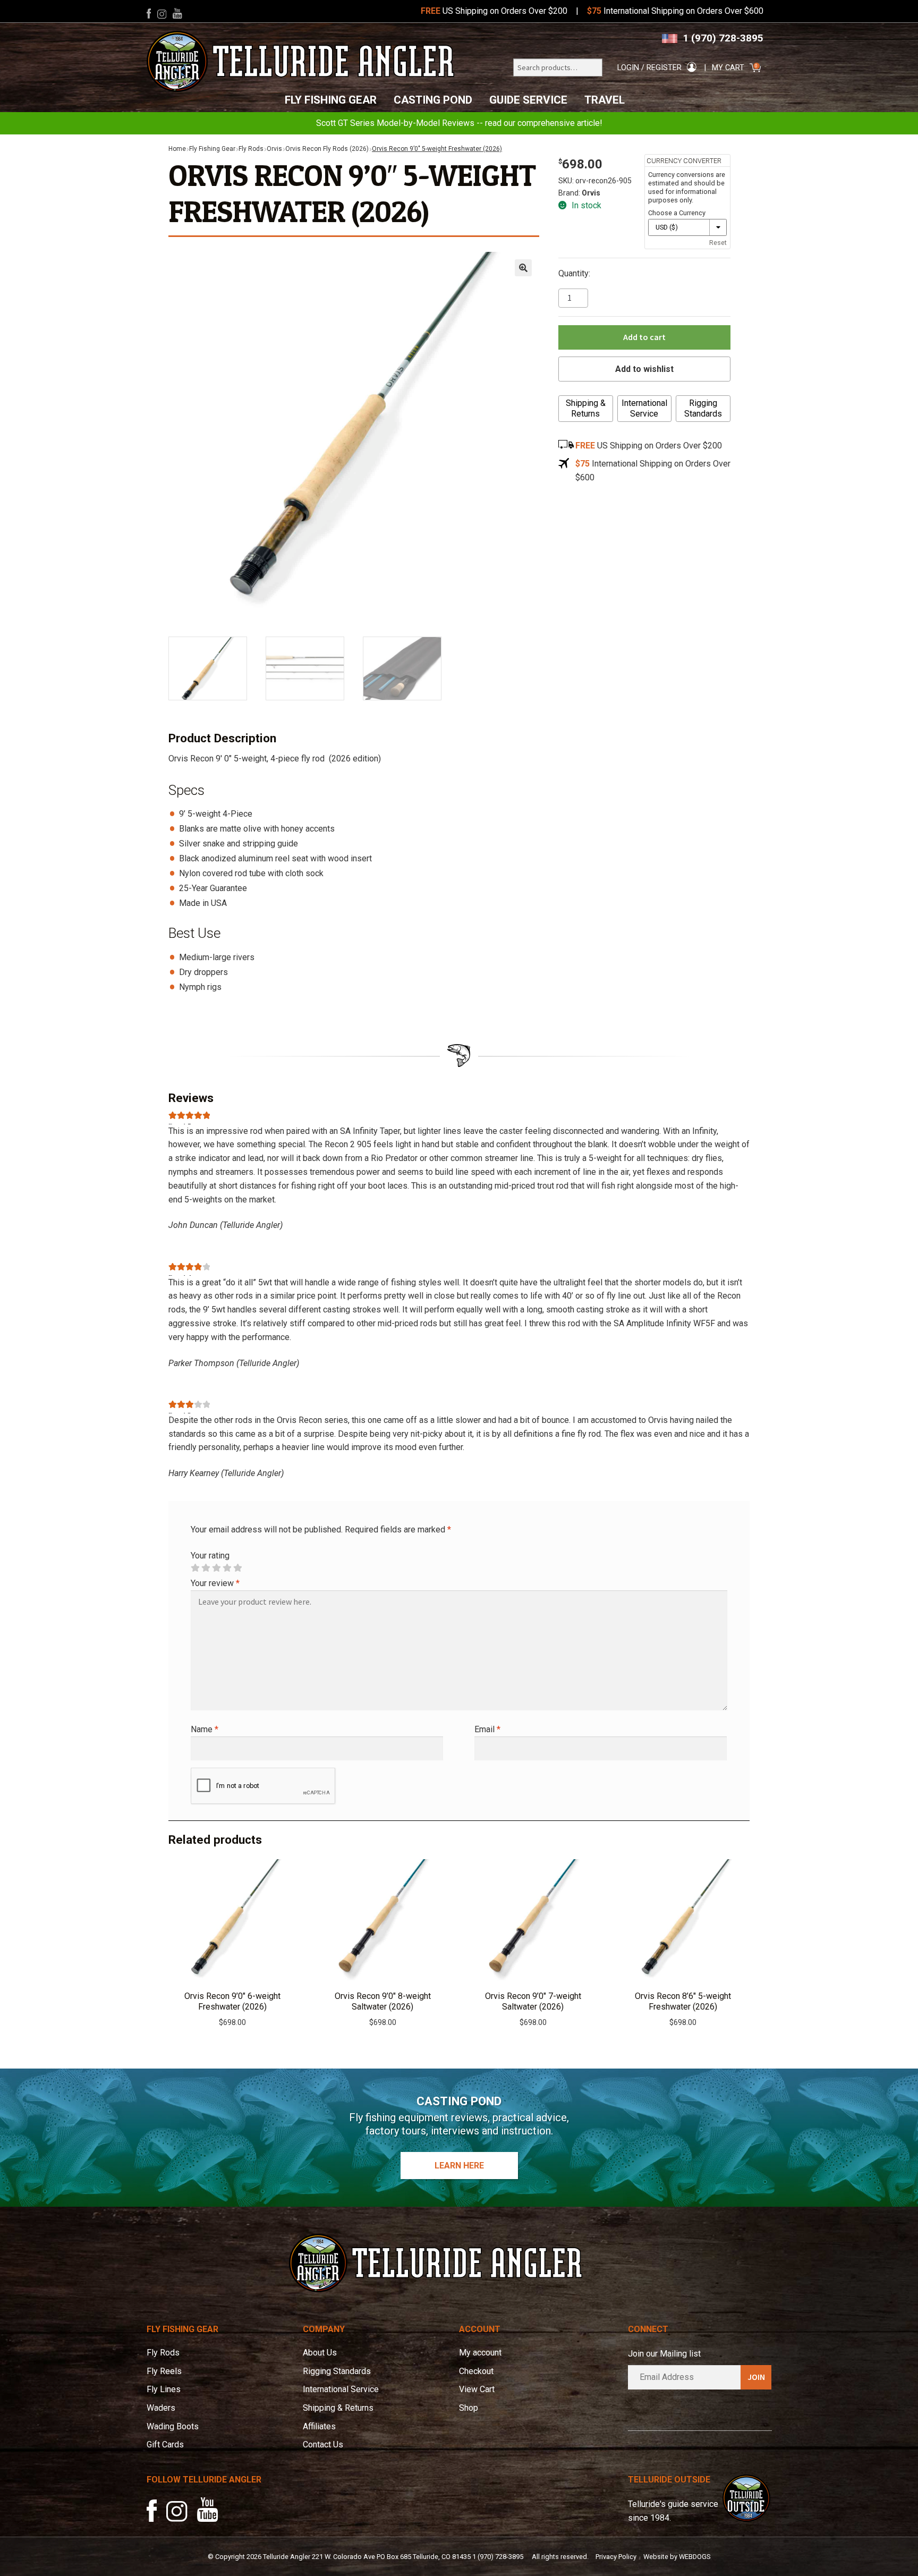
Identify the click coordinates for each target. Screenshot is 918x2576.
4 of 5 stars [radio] (227, 1568)
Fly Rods (251, 149)
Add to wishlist (644, 369)
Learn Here (459, 2166)
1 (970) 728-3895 (723, 38)
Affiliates (319, 2426)
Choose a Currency (677, 213)
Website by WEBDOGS (677, 2557)
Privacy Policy (616, 2557)
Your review (215, 1583)
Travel (605, 100)
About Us (320, 2353)
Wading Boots (173, 2426)
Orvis (274, 149)
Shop (469, 2408)
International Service (644, 408)
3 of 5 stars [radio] (216, 1568)
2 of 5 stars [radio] (206, 1568)
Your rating (210, 1556)
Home (177, 149)
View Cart (477, 2389)
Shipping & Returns (586, 408)
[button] (523, 268)
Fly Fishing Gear (331, 100)
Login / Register (649, 68)
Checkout (476, 2371)
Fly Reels (164, 2371)
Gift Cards (165, 2444)
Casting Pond (433, 100)
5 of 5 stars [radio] (237, 1568)
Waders (161, 2408)
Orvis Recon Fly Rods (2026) (327, 149)
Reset (718, 243)
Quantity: (574, 273)
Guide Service (528, 100)
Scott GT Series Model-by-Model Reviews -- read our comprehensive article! (459, 123)
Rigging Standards (703, 408)
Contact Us (323, 2444)
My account (480, 2353)
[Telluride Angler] (301, 61)
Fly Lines (164, 2389)
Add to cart (644, 337)
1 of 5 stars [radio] (195, 1568)
